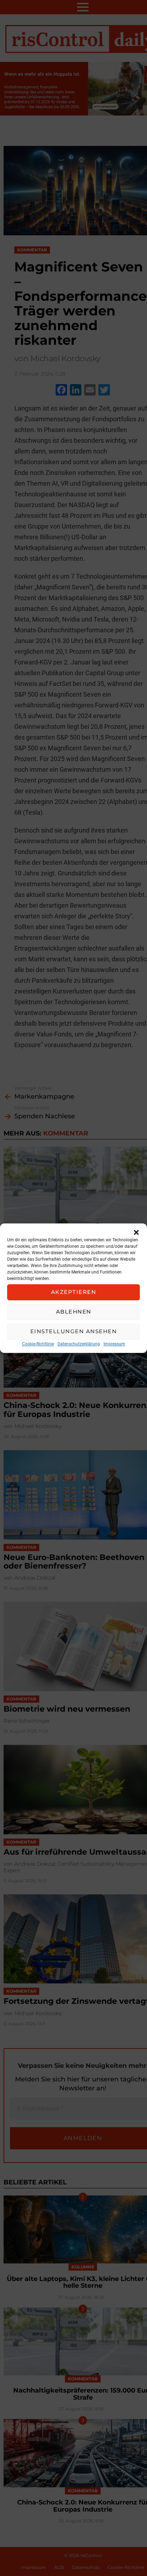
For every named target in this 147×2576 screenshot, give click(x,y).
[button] (136, 1232)
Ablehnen (74, 1312)
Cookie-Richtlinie (38, 1344)
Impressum (114, 1344)
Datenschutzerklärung (79, 1344)
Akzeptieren (74, 1292)
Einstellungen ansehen (74, 1331)
